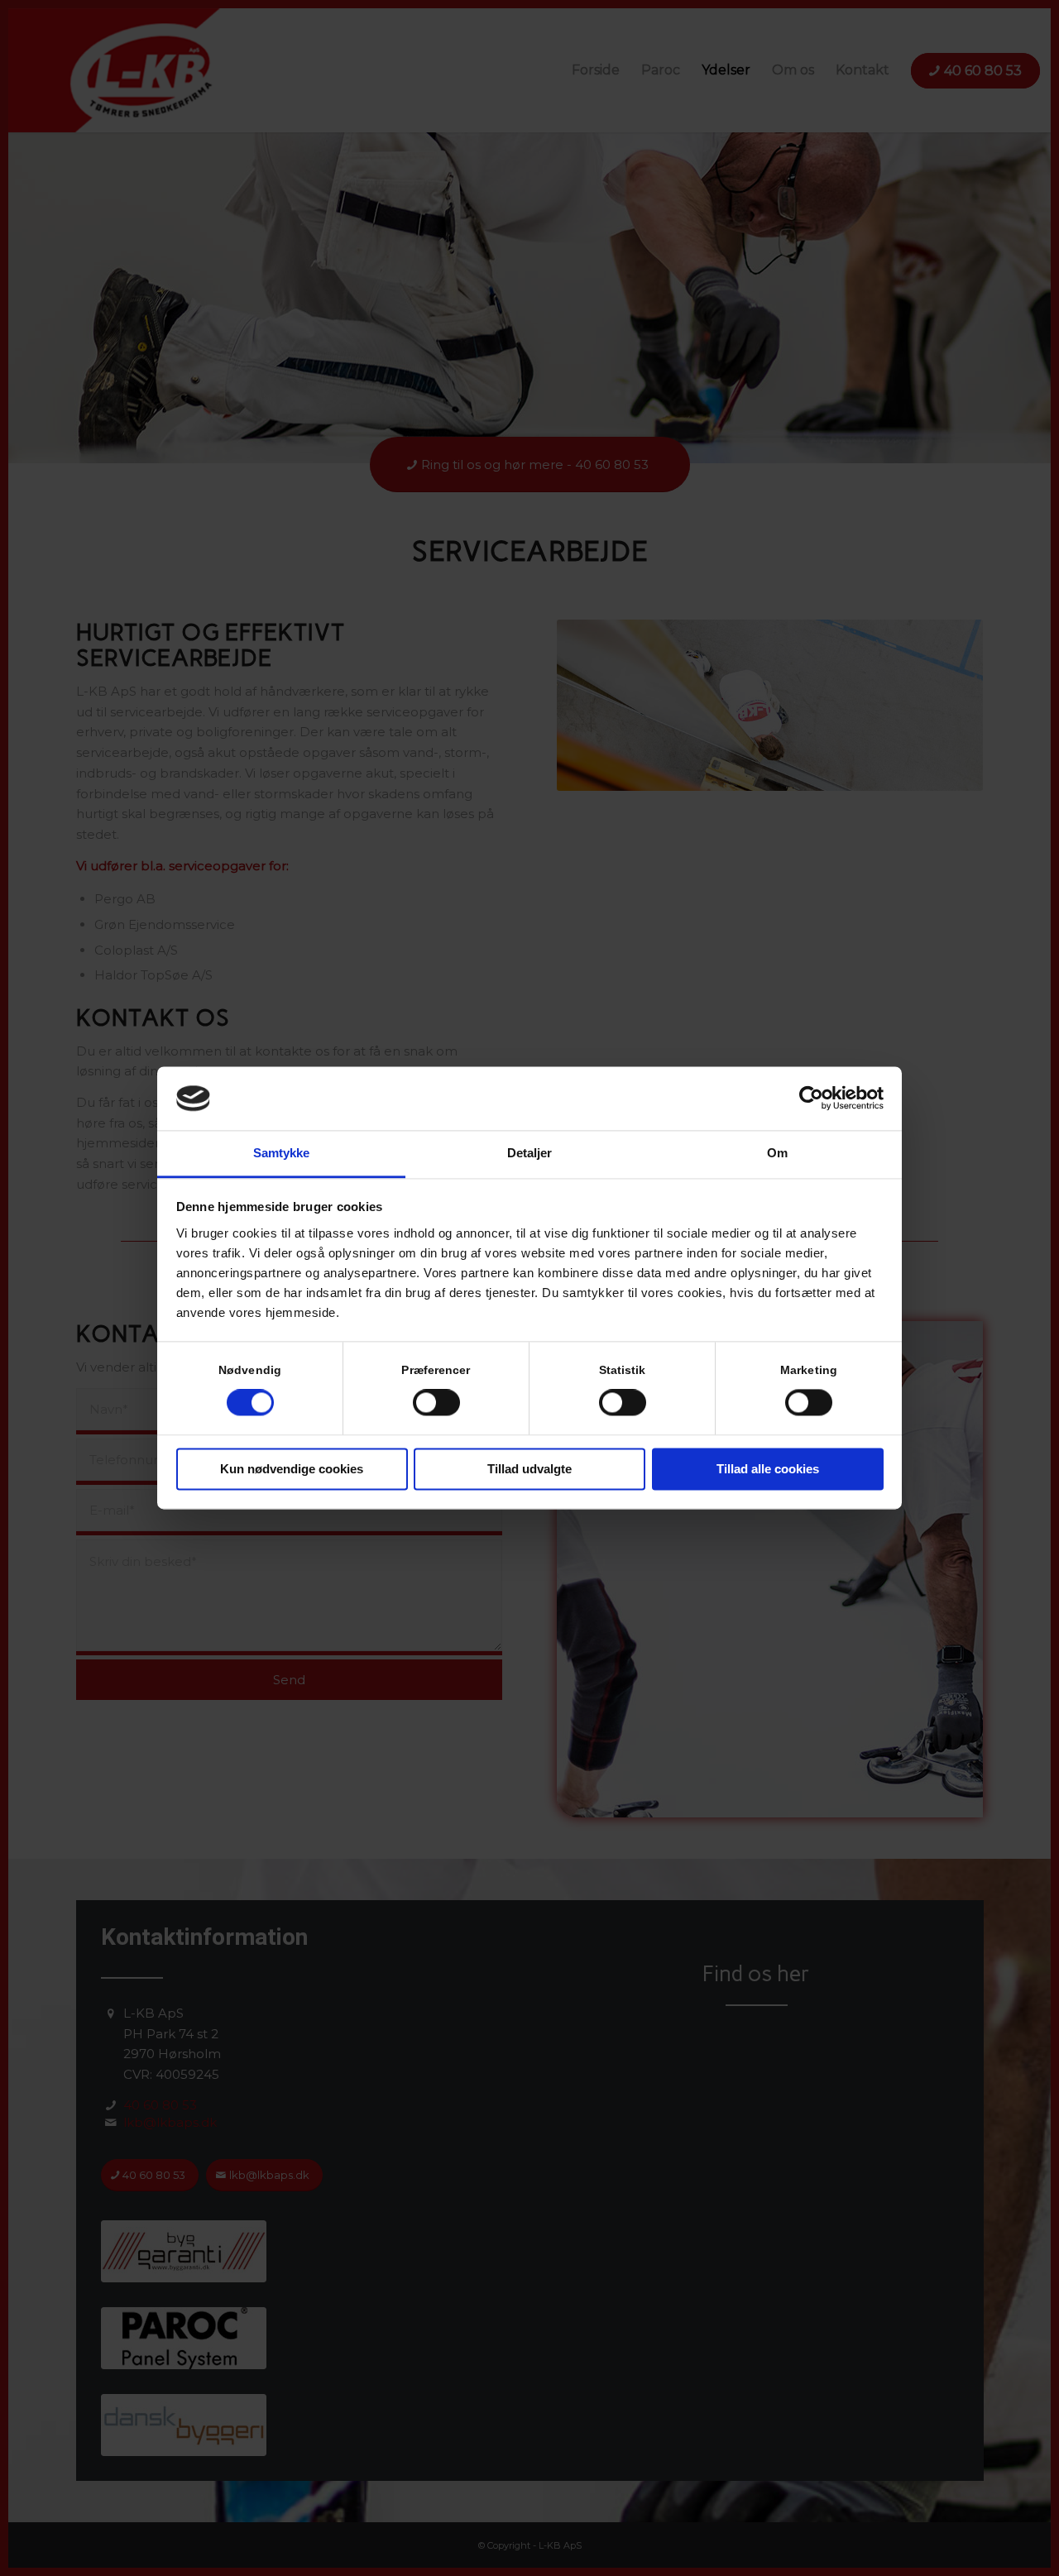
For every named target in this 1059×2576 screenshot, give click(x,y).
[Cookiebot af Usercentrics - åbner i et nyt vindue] (811, 1099)
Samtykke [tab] (282, 1153)
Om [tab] (777, 1153)
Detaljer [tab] (530, 1153)
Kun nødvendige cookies (292, 1469)
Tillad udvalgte (529, 1469)
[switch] (436, 1403)
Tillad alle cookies (768, 1469)
